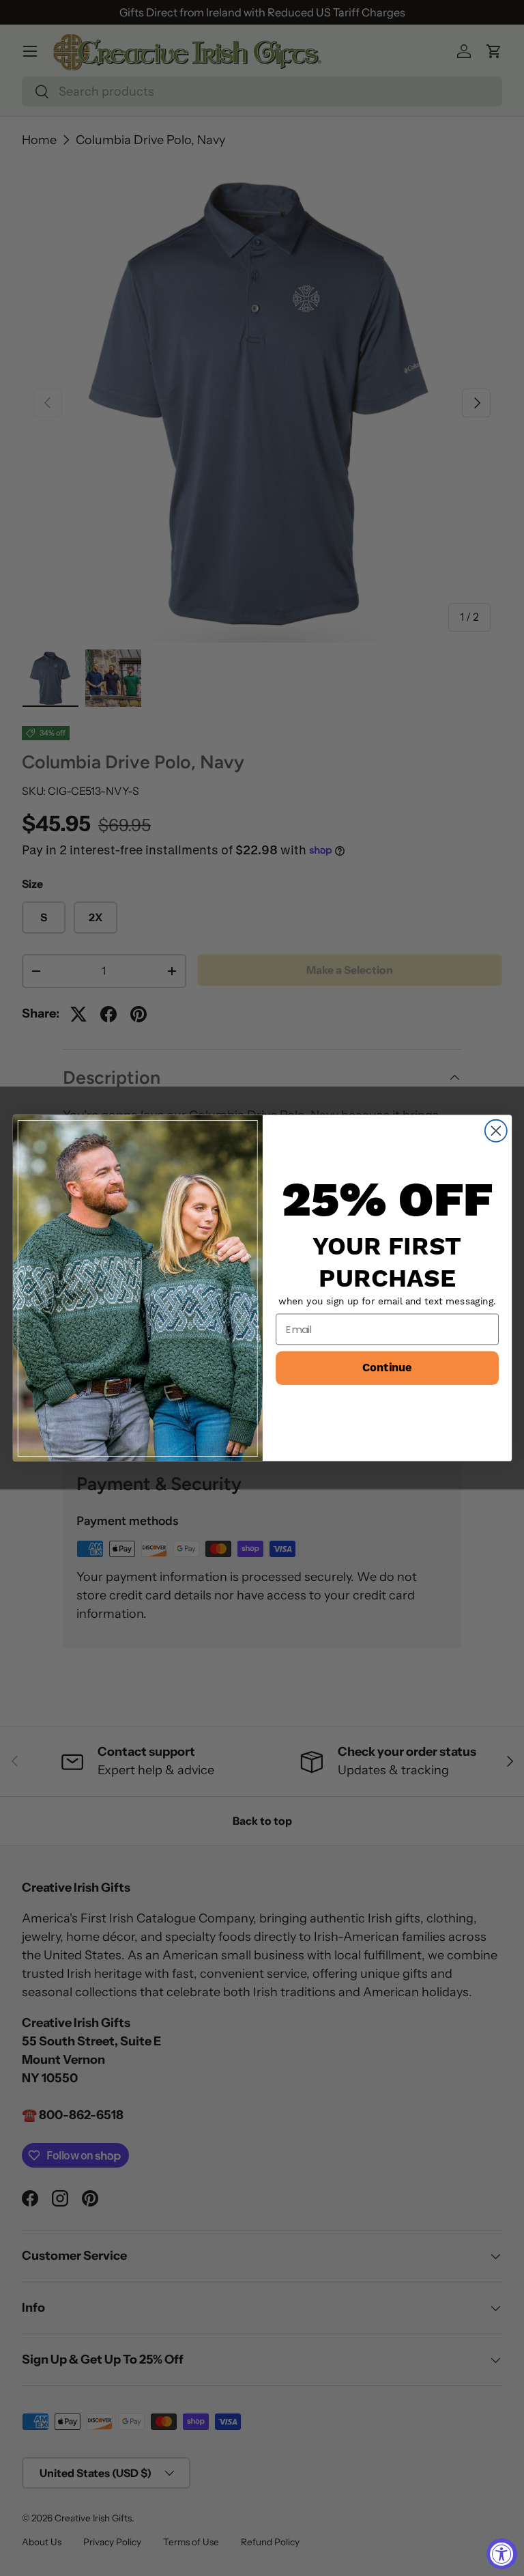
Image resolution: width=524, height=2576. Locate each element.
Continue (387, 1368)
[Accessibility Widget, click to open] (502, 2554)
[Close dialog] (495, 1131)
